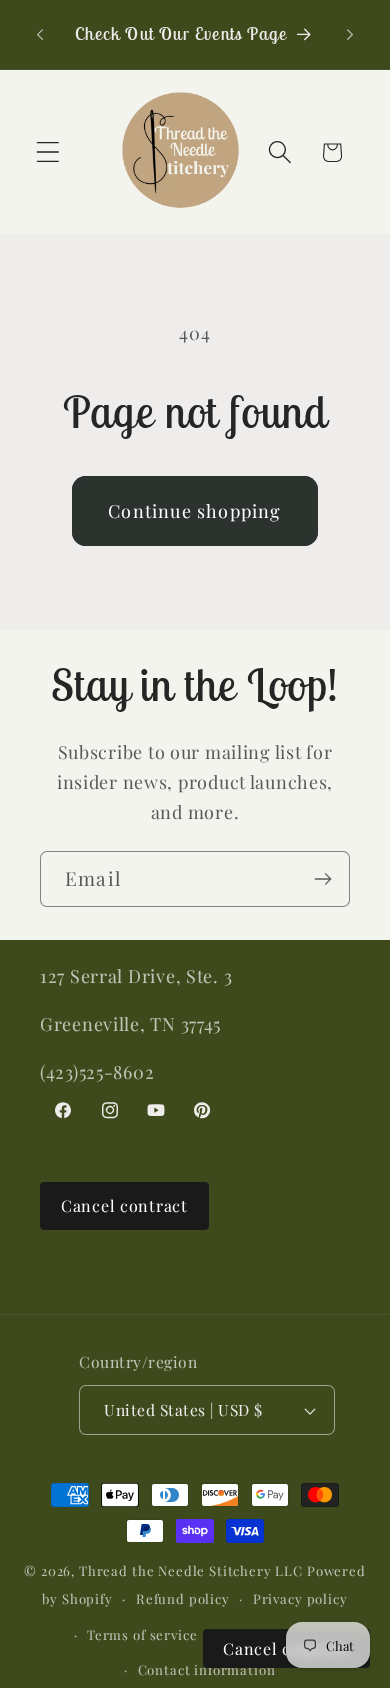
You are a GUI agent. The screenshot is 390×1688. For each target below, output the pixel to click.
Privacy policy (300, 1598)
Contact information (207, 1669)
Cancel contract (124, 1205)
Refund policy (183, 1598)
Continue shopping (194, 511)
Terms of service (142, 1634)
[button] (48, 152)
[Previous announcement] (40, 34)
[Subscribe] (322, 879)
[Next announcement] (350, 34)
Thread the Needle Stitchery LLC (191, 1570)
